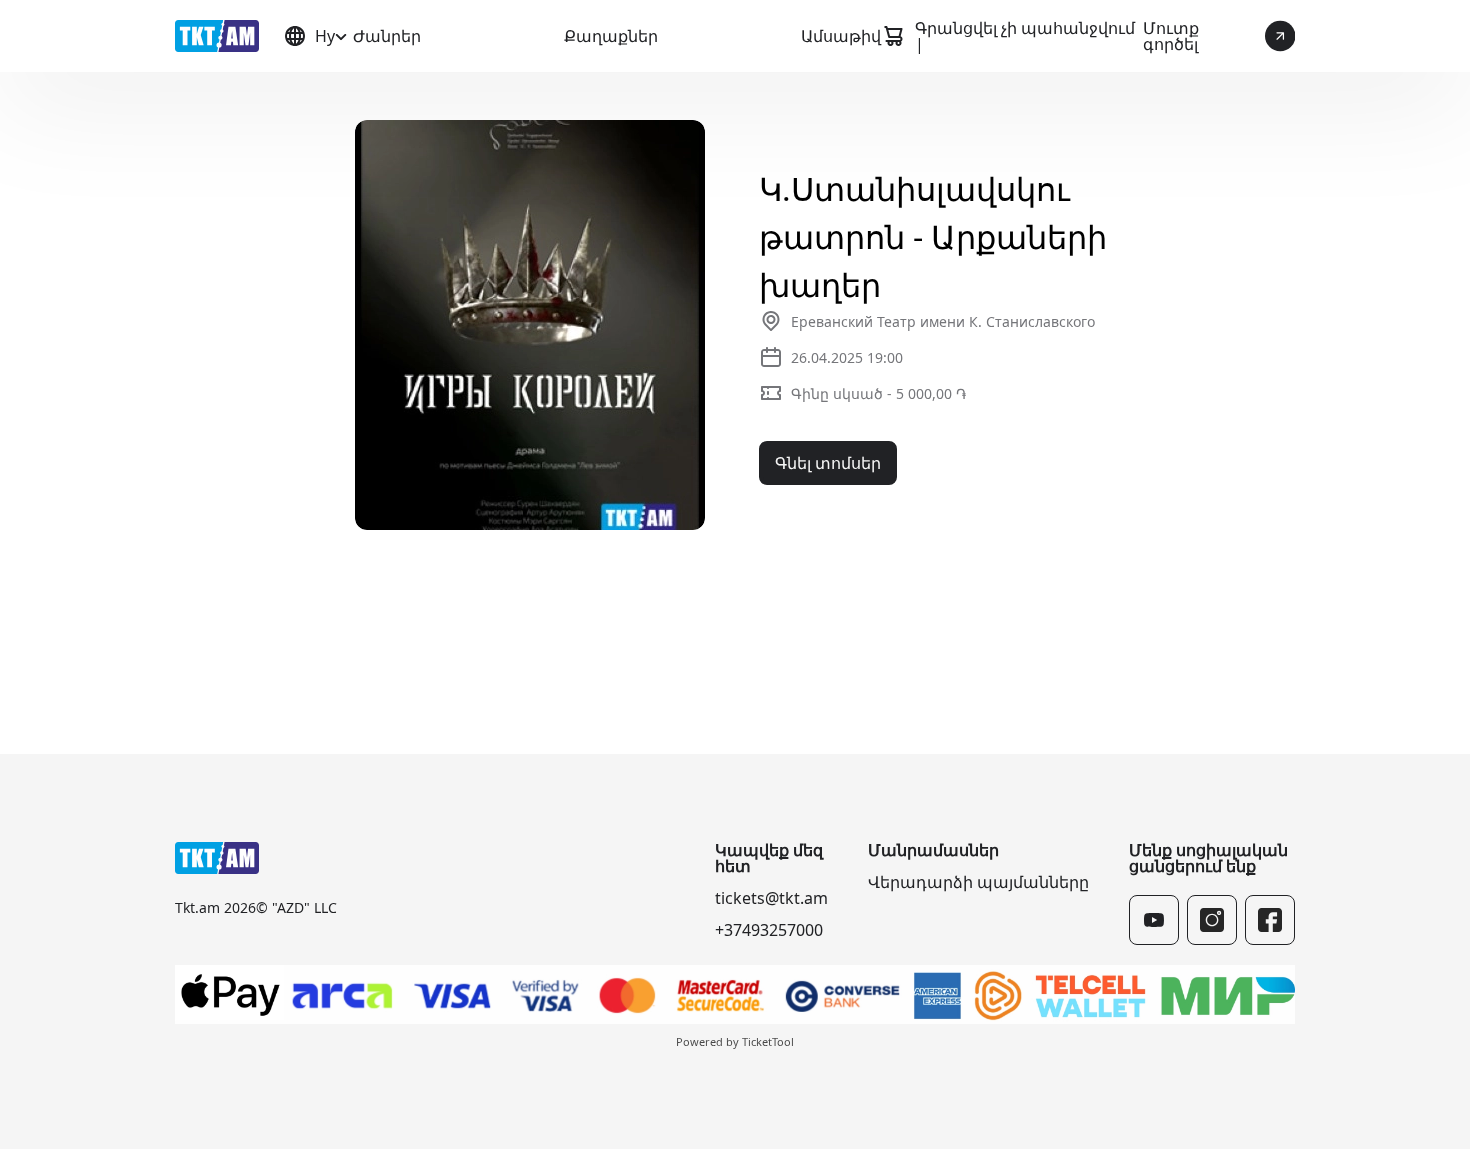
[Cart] (893, 36)
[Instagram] (1212, 920)
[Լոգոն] (217, 36)
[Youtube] (1154, 920)
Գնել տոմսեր (828, 463)
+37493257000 (769, 930)
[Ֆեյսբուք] (1270, 920)
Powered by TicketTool (735, 1041)
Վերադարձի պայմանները (978, 882)
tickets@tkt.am (771, 898)
